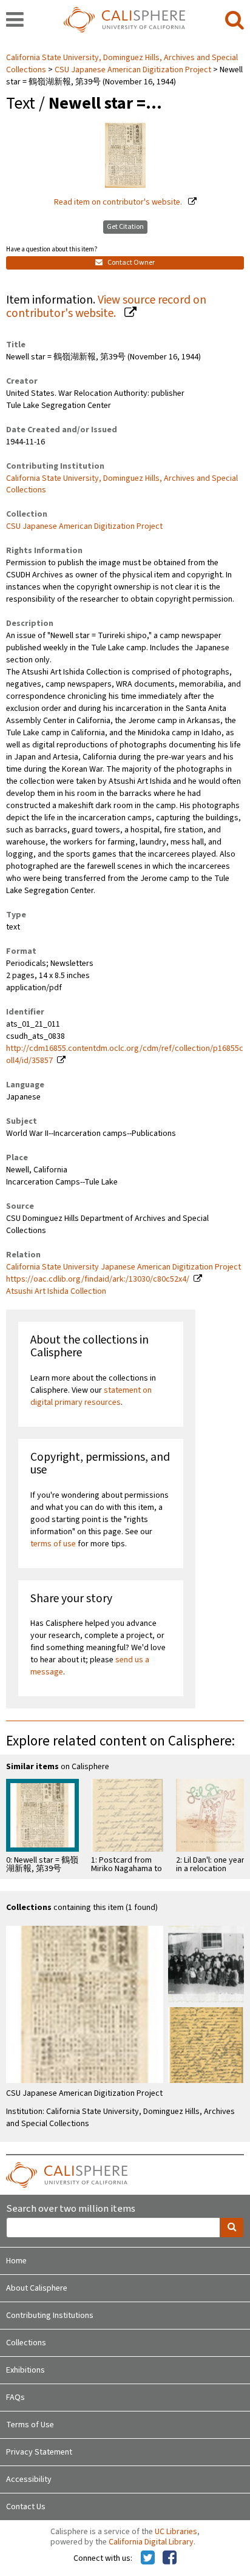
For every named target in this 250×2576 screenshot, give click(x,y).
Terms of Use (30, 2425)
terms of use (53, 1544)
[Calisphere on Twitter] (148, 2558)
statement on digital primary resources (91, 1396)
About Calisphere (37, 2288)
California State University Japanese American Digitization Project (123, 1267)
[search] (235, 21)
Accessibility (29, 2479)
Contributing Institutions (50, 2316)
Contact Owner (130, 263)
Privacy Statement (39, 2452)
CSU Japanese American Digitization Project (133, 70)
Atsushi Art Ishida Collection (56, 1291)
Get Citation (125, 227)
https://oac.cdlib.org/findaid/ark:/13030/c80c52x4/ (98, 1279)
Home (16, 2261)
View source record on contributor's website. (106, 307)
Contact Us (26, 2507)
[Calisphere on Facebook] (170, 2558)
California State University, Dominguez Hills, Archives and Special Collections (122, 484)
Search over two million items (71, 2209)
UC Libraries (176, 2532)
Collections (26, 2343)
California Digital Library (151, 2542)
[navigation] (15, 21)
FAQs (15, 2398)
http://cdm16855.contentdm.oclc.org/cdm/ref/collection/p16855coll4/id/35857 (125, 1055)
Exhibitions (25, 2370)
